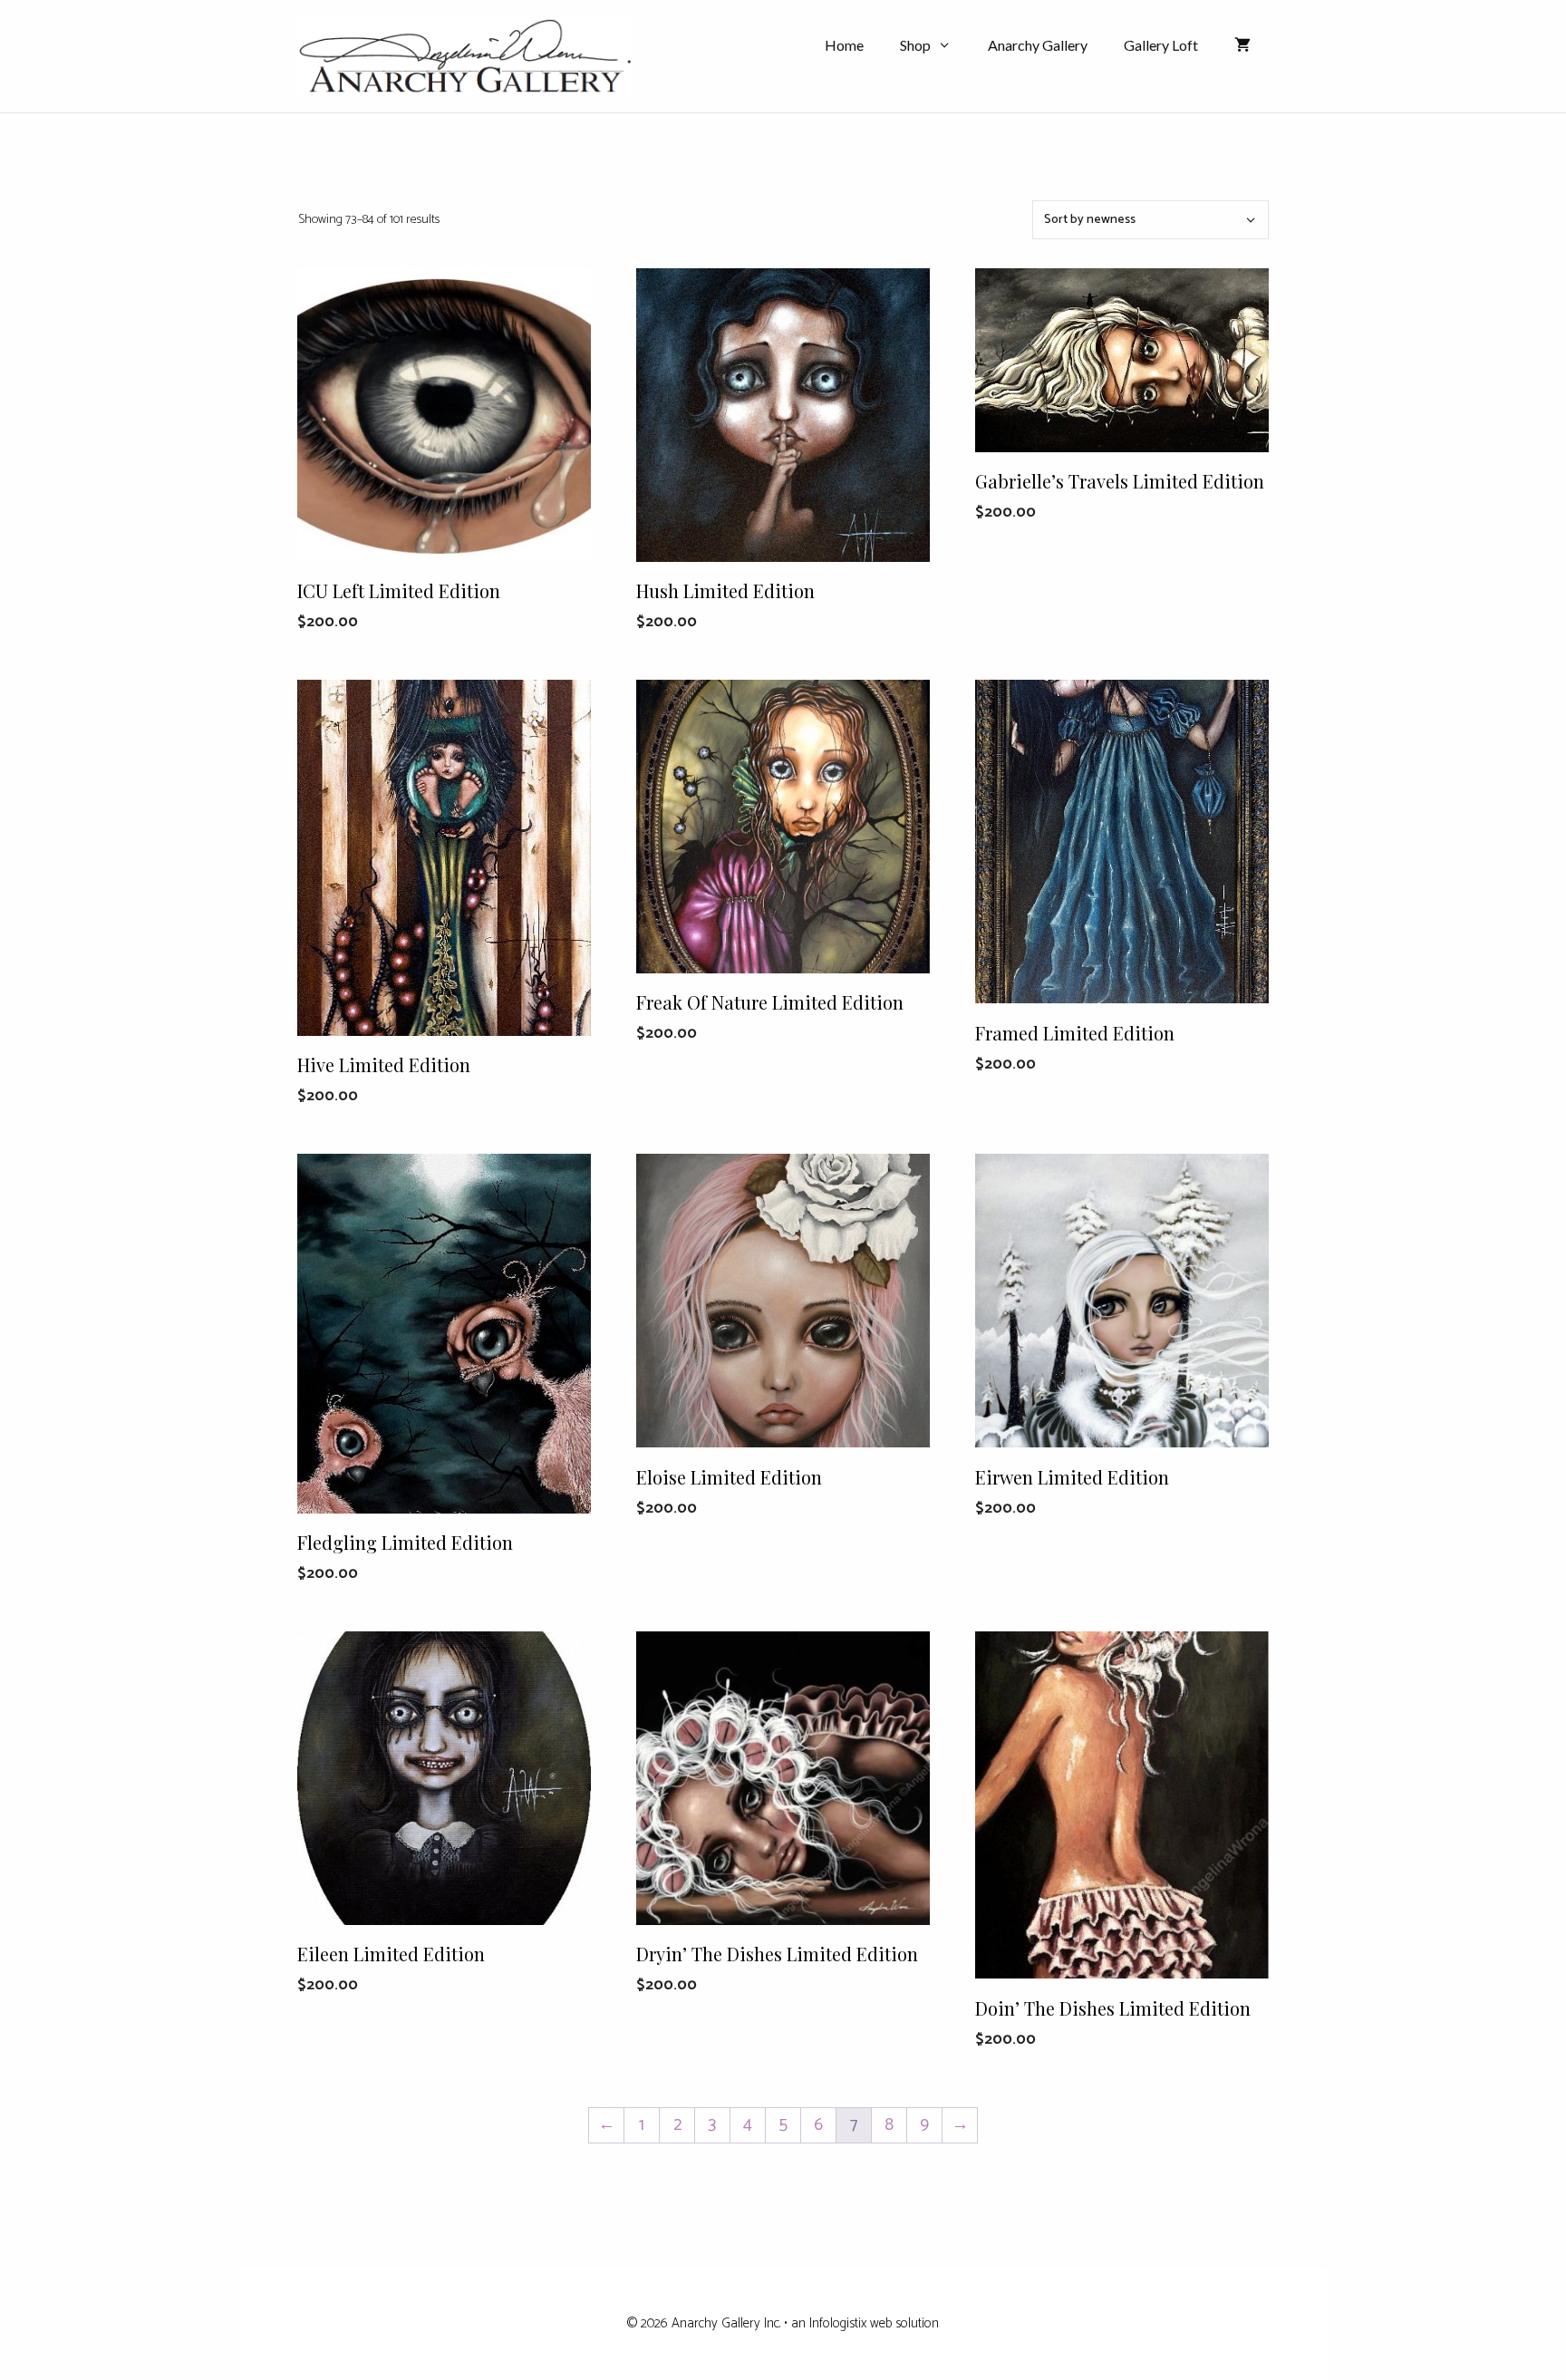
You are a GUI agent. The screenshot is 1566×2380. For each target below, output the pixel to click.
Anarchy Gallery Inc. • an (740, 2323)
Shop (915, 45)
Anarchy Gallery (1038, 45)
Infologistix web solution (874, 2323)
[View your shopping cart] (1242, 45)
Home (844, 45)
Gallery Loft (1161, 45)
